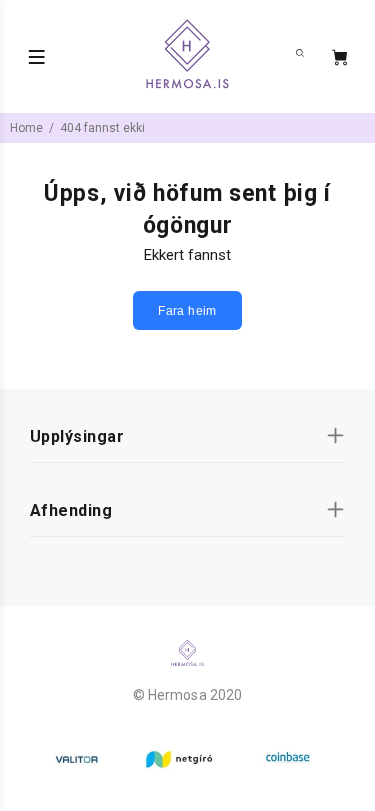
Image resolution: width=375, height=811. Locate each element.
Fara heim (187, 311)
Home (26, 128)
